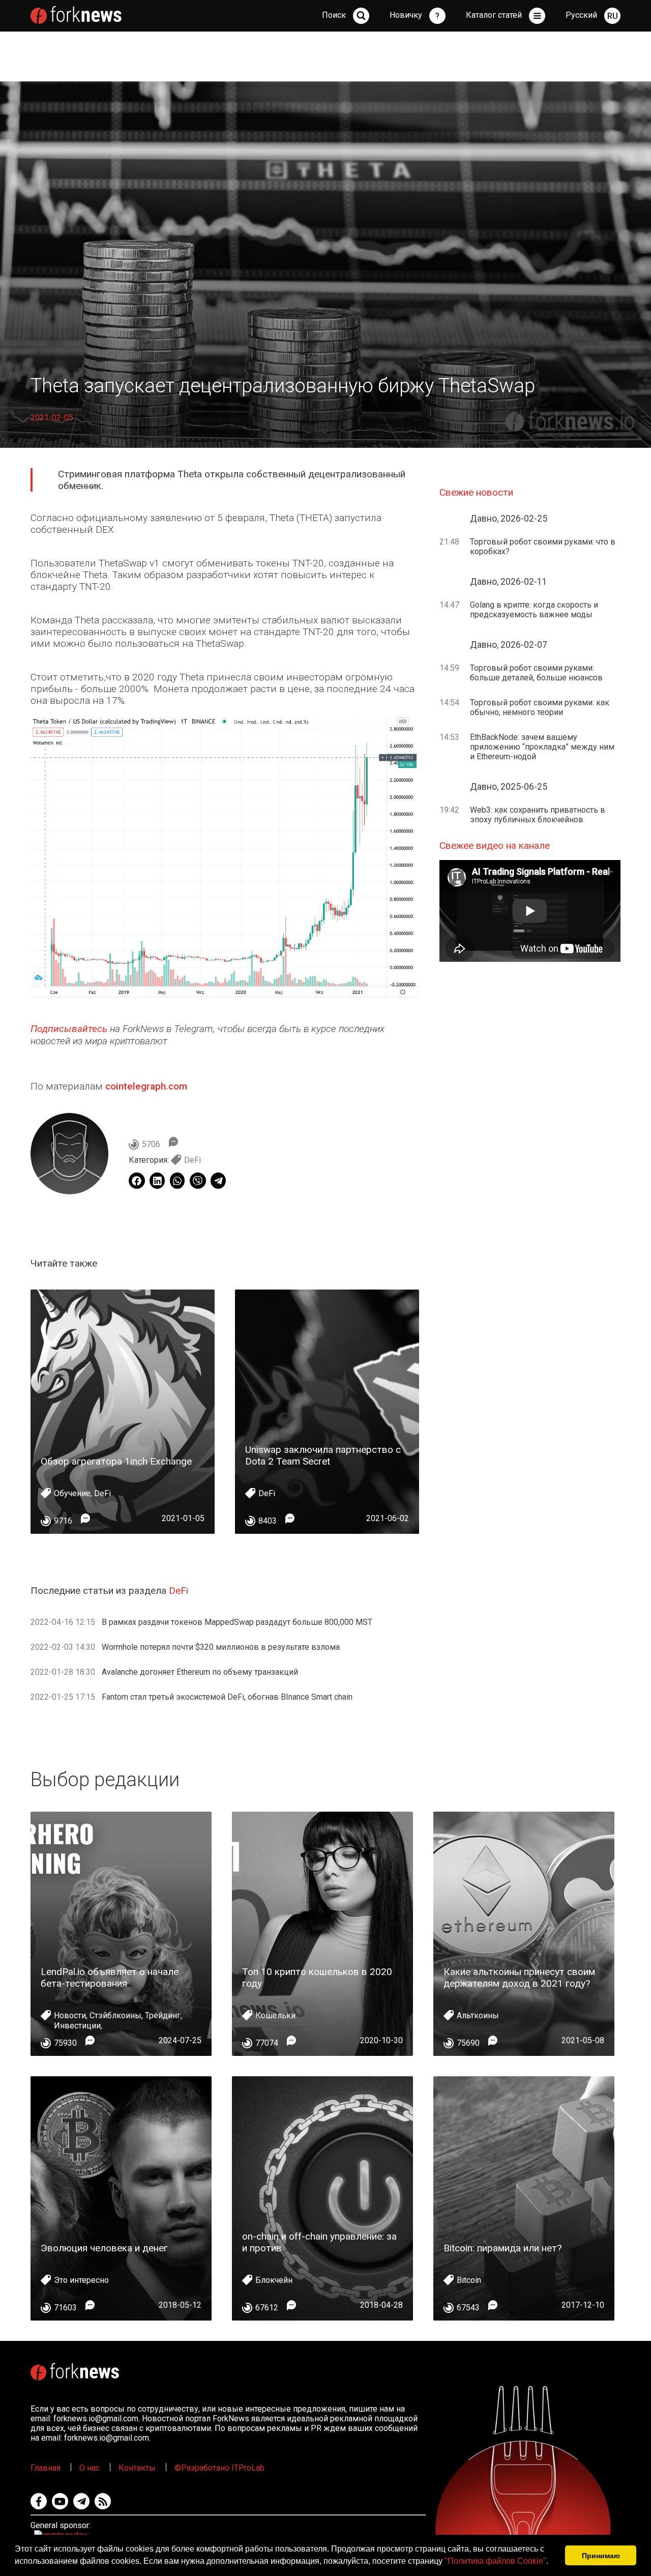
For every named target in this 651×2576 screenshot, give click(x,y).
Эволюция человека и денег (104, 2248)
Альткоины (478, 2015)
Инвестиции (77, 2026)
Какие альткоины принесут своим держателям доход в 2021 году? (519, 1978)
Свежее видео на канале (495, 846)
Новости (70, 2015)
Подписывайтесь (69, 1029)
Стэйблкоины (115, 2015)
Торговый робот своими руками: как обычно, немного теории (540, 707)
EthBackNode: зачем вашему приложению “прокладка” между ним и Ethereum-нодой (542, 747)
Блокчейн (274, 2280)
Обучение (72, 1493)
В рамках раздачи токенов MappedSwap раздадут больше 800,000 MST (237, 1622)
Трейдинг (163, 2015)
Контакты (137, 2468)
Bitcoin (469, 2280)
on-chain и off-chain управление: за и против (319, 2242)
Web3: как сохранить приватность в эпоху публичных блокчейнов (538, 815)
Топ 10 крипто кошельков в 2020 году (317, 1978)
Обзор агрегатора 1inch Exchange (116, 1461)
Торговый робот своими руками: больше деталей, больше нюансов (536, 673)
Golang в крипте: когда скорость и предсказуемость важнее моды (534, 610)
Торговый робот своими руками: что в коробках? (543, 547)
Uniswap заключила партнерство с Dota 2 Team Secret (323, 1455)
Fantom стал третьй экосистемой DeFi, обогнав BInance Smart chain (227, 1697)
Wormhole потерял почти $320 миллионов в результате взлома (221, 1647)
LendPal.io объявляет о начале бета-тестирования (110, 1978)
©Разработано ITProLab (219, 2468)
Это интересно (81, 2280)
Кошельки (275, 2015)
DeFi (193, 1160)
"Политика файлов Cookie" (495, 2561)
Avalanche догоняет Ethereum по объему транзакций (200, 1672)
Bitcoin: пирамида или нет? (502, 2248)
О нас (90, 2468)
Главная (46, 2468)
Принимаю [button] (601, 2556)
